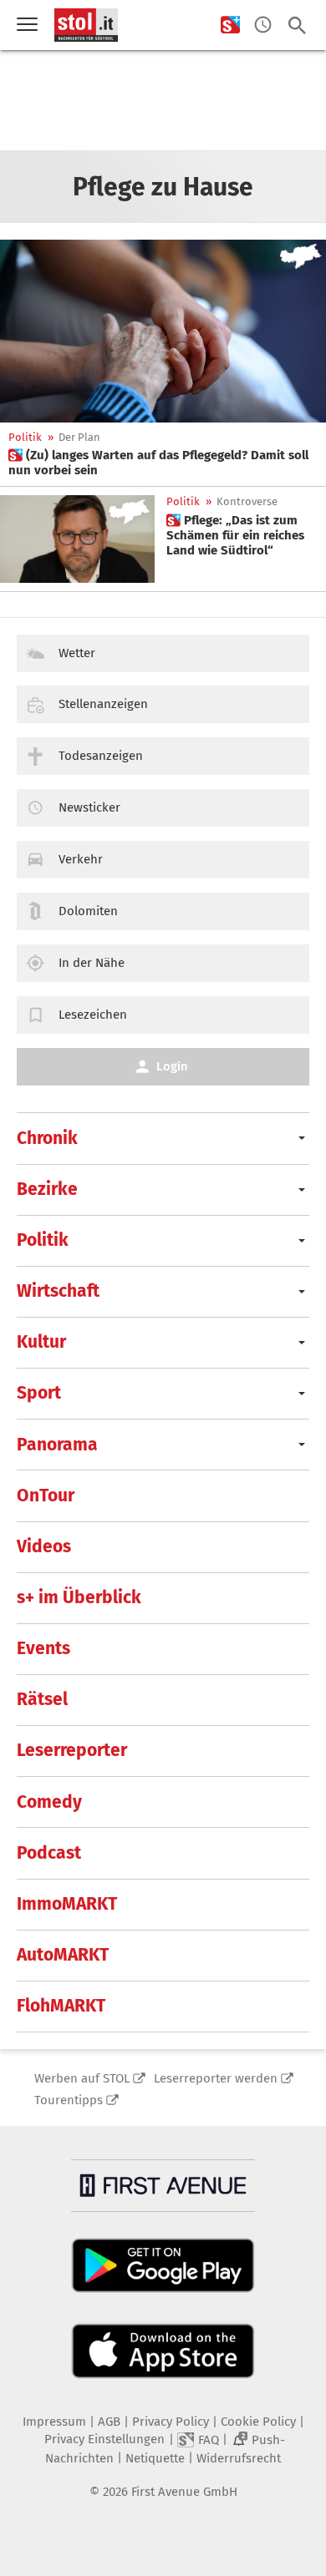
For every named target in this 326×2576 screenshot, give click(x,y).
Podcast (49, 1853)
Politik (25, 437)
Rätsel (42, 1699)
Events (43, 1648)
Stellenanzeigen (103, 704)
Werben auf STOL (82, 2078)
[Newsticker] (263, 25)
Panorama (57, 1445)
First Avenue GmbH (184, 2492)
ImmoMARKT (67, 1904)
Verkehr (81, 859)
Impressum (54, 2422)
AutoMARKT (63, 1955)
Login (172, 1066)
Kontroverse (247, 501)
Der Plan (79, 437)
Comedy (49, 1802)
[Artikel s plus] (163, 331)
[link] (163, 463)
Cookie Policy (258, 2422)
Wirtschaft (58, 1291)
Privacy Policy (171, 2422)
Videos (44, 1546)
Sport (39, 1393)
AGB (109, 2422)
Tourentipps (69, 2100)
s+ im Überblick (79, 1597)
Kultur (41, 1342)
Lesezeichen (93, 1015)
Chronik (47, 1138)
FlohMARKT (61, 2006)
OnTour (46, 1495)
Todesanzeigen (101, 756)
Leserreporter (72, 1750)
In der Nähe (92, 963)
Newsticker (89, 807)
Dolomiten (88, 911)
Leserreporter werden (216, 2078)
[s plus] (230, 25)
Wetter (77, 653)
